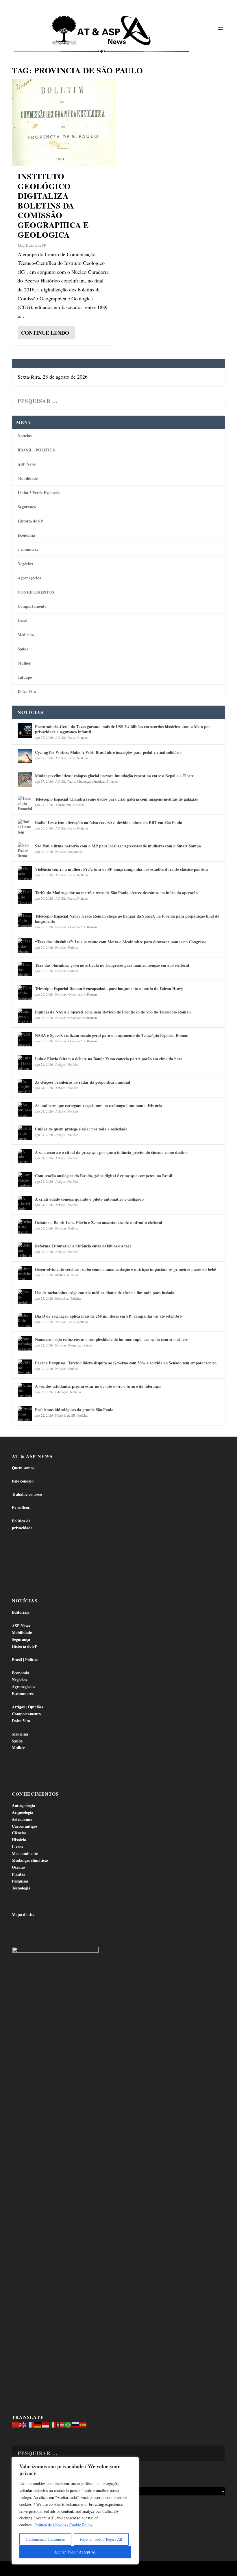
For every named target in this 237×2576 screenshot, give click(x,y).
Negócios (25, 564)
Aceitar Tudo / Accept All (75, 2552)
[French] (31, 2424)
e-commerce (28, 549)
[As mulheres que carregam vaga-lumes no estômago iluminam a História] (25, 1109)
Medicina (26, 635)
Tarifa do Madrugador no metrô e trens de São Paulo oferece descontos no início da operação (116, 893)
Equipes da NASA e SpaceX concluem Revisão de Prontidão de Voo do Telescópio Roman (113, 1012)
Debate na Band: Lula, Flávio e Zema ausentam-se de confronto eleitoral (99, 1222)
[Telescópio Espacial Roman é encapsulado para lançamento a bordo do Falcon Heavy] (25, 992)
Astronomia (63, 805)
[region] (75, 2511)
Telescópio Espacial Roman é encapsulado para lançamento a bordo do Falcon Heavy (109, 988)
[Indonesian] (46, 2424)
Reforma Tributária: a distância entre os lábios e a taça (83, 1246)
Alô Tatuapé (49, 2569)
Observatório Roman (83, 927)
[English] (23, 2424)
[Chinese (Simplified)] (16, 2424)
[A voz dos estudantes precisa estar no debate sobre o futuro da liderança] (25, 1390)
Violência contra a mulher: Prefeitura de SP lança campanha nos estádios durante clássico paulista (121, 869)
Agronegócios (29, 578)
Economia (26, 535)
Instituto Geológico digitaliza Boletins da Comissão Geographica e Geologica (53, 205)
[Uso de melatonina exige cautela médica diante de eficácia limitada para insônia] (25, 1297)
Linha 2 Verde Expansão (39, 493)
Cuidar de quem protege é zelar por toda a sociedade (81, 1129)
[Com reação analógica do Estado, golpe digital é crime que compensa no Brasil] (25, 1180)
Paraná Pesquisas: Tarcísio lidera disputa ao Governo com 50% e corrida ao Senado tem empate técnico (126, 1363)
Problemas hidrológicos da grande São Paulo (74, 1410)
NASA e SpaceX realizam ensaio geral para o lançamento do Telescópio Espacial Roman (112, 1035)
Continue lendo (45, 333)
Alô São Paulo (65, 737)
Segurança (27, 507)
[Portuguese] (68, 2424)
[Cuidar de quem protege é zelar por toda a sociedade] (25, 1133)
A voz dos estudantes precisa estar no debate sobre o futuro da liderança (98, 1386)
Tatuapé (25, 677)
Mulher (24, 663)
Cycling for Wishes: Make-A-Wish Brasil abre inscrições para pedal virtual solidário (108, 752)
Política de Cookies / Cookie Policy (63, 2525)
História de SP (36, 245)
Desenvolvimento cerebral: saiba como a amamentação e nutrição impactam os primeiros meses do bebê (125, 1269)
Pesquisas (75, 1345)
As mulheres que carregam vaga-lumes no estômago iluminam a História (98, 1105)
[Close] (133, 2462)
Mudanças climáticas (91, 781)
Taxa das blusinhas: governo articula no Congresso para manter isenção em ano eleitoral (112, 965)
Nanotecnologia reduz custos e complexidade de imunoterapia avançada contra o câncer (111, 1339)
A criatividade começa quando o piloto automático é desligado (89, 1199)
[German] (38, 2424)
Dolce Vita (27, 691)
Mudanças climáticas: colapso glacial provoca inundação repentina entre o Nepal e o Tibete (114, 776)
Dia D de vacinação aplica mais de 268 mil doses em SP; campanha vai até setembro (108, 1316)
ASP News (27, 464)
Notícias (25, 436)
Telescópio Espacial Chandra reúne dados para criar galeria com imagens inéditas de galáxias (116, 799)
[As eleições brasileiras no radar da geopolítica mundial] (25, 1086)
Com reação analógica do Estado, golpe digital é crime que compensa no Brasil (104, 1176)
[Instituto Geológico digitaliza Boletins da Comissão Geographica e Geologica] (63, 122)
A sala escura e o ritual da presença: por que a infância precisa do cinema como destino (111, 1152)
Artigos (60, 1064)
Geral (23, 620)
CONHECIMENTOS (36, 592)
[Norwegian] (61, 2424)
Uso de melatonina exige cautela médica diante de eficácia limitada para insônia (105, 1293)
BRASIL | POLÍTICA (36, 450)
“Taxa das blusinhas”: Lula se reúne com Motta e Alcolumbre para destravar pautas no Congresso (121, 942)
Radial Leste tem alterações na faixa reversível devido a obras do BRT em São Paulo (109, 822)
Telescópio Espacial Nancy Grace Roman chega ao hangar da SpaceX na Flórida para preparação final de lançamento (127, 919)
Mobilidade (28, 478)
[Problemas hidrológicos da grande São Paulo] (25, 1413)
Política (73, 947)
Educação (62, 1392)
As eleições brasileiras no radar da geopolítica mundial (83, 1082)
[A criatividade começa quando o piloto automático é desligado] (25, 1203)
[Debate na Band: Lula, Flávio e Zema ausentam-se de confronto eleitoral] (25, 1226)
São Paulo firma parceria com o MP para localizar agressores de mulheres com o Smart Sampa (118, 846)
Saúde (23, 649)
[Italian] (53, 2424)
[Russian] (76, 2424)
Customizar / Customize (45, 2539)
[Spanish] (83, 2424)
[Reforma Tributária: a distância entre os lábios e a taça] (25, 1250)
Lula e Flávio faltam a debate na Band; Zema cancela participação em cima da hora (109, 1059)
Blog (21, 245)
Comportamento (32, 606)
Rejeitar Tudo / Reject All (101, 2539)
